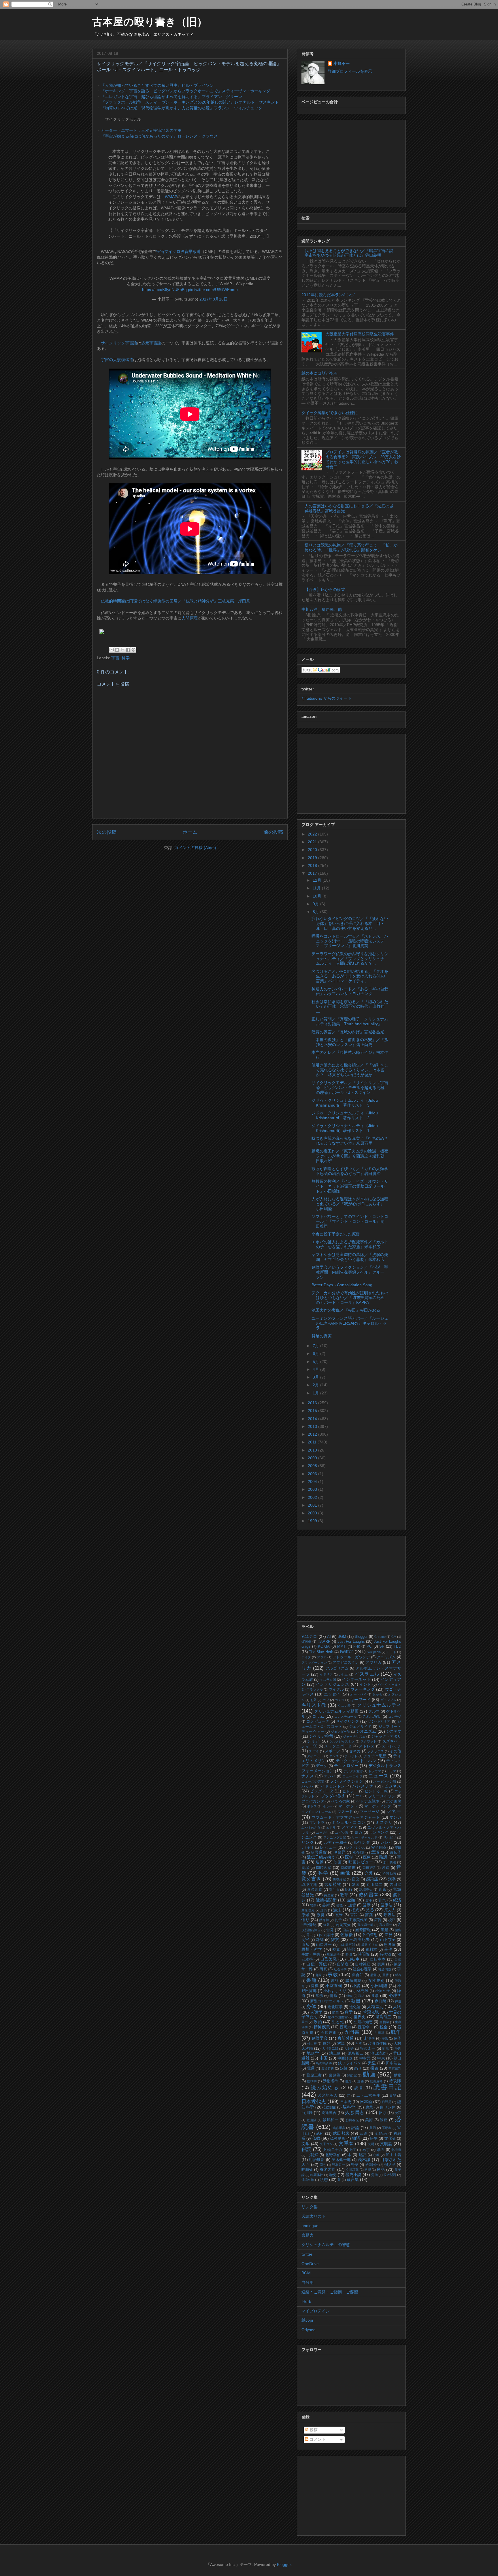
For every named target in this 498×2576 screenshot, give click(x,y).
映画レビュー (361, 1862)
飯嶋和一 (331, 2120)
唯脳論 (307, 2170)
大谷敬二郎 (330, 2049)
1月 (316, 1393)
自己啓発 (329, 1959)
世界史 (360, 2017)
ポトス (312, 1806)
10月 (318, 896)
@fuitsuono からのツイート (327, 698)
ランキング (379, 1833)
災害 (305, 1940)
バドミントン (333, 1786)
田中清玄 (394, 2063)
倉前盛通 (346, 2038)
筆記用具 (339, 2128)
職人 (362, 1996)
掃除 (385, 2038)
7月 (316, 1346)
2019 (313, 858)
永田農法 (389, 1862)
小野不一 (342, 63)
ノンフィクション (347, 1781)
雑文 (335, 1939)
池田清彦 (378, 2053)
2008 (313, 1466)
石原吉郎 (329, 2033)
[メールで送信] (112, 650)
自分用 (308, 2282)
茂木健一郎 (341, 2160)
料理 (368, 2170)
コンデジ (395, 1717)
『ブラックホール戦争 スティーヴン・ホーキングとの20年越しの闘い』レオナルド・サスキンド (190, 102)
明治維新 (317, 2160)
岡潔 (305, 1868)
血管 (352, 1905)
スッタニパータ (338, 1746)
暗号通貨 (319, 1852)
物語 (356, 2138)
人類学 (316, 2012)
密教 (377, 2155)
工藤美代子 (358, 1920)
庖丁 (366, 2150)
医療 (367, 1857)
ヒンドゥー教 (376, 1791)
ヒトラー (350, 1791)
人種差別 (375, 2007)
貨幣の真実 (322, 1336)
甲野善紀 (309, 1925)
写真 (323, 1969)
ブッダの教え (333, 1796)
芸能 (339, 1905)
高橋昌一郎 (365, 1925)
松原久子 (383, 1991)
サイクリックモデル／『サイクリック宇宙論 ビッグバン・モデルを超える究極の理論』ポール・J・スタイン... (350, 1088)
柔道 (373, 1975)
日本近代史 (314, 2101)
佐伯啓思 (370, 1935)
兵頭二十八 (333, 2150)
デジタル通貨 (353, 1771)
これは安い (372, 1717)
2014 (313, 1419)
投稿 (313, 2430)
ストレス (367, 1746)
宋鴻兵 (369, 2038)
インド (365, 1685)
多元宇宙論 (151, 343)
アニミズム (386, 1657)
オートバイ (358, 1694)
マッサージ (370, 1812)
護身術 (324, 1920)
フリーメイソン (382, 1796)
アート (391, 1652)
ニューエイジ (352, 1776)
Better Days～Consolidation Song (342, 1285)
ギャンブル (388, 1700)
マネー (394, 1811)
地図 (398, 2049)
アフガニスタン (346, 1663)
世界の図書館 (338, 2017)
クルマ (374, 1711)
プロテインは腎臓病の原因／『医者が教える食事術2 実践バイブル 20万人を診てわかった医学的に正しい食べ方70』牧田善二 (363, 459)
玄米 (339, 1915)
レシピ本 (308, 1847)
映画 (338, 1862)
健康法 (386, 1905)
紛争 (374, 2138)
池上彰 (335, 2053)
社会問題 (385, 1969)
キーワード (360, 1700)
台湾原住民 (377, 2044)
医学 (349, 1857)
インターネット (356, 1679)
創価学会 (320, 2038)
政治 (318, 2022)
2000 (313, 1513)
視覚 (336, 1950)
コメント (317, 2439)
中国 (324, 2058)
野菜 (355, 2165)
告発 (330, 1930)
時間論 (364, 1954)
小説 (356, 1986)
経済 (397, 1900)
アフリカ (373, 1662)
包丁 (353, 2150)
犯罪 (398, 2113)
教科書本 (369, 1895)
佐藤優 (346, 1935)
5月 (316, 1362)
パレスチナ (363, 1786)
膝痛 (384, 2120)
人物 (397, 2007)
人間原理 (190, 618)
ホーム (190, 832)
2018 (313, 865)
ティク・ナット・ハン (356, 1761)
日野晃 (387, 2102)
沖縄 (386, 1868)
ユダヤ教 (342, 1833)
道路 (361, 2081)
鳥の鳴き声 (324, 2063)
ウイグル (336, 1689)
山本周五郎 (347, 1945)
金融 (351, 1900)
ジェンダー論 (341, 1732)
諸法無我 (353, 1981)
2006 (313, 1474)
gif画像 (306, 1642)
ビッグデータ (322, 1791)
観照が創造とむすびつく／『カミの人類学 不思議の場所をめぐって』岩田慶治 (352, 1171)
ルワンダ (362, 1842)
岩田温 (396, 1885)
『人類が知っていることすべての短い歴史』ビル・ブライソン (157, 85)
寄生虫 (334, 1890)
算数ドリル (370, 1945)
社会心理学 (362, 1969)
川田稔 (380, 2033)
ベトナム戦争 (368, 1801)
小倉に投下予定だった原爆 (336, 1234)
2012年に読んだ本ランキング (328, 295)
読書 (359, 2088)
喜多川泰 (315, 1890)
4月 (316, 1369)
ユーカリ (323, 1833)
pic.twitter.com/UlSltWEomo (213, 290)
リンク (308, 1842)
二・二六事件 (368, 2096)
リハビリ (390, 1837)
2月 (316, 1385)
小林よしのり (335, 1991)
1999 (313, 1521)
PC (369, 1646)
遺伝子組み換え (321, 1857)
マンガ (395, 1818)
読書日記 (387, 2087)
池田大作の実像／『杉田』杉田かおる (346, 1310)
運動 (320, 1862)
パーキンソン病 (385, 1781)
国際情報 (363, 1930)
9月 (316, 904)
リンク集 (310, 2207)
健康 (367, 1905)
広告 (378, 1920)
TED (397, 1646)
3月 (316, 1377)
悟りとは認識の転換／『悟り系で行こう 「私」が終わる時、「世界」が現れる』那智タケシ (351, 548)
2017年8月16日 (214, 299)
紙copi (307, 2320)
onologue (310, 2226)
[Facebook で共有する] (128, 650)
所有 (398, 1975)
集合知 (358, 1975)
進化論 (355, 2007)
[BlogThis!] (117, 650)
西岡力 (345, 2027)
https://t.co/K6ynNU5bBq (164, 290)
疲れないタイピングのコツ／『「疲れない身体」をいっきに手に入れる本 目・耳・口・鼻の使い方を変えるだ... (350, 923)
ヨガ (358, 1833)
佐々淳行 (326, 1935)
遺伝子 (395, 1852)
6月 (316, 1353)
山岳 (305, 1945)
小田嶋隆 (379, 1986)
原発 (321, 1915)
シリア (313, 1741)
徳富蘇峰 (377, 2081)
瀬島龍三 (383, 2017)
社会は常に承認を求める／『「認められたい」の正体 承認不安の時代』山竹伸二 (350, 1007)
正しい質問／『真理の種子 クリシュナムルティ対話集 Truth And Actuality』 (350, 1021)
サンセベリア (379, 1721)
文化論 (390, 2138)
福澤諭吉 (381, 2134)
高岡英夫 (343, 1925)
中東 (381, 2058)
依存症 (358, 1852)
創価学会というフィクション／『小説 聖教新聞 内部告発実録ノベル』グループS (350, 1272)
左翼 (388, 1935)
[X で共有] (122, 650)
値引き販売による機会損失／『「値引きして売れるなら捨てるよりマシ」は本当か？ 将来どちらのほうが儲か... (350, 1070)
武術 (320, 2134)
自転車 (354, 1959)
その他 (395, 1751)
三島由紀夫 (360, 1939)
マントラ (317, 1823)
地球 (385, 2049)
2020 (313, 850)
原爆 (305, 1915)
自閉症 (343, 1964)
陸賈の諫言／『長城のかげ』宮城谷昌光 (348, 1032)
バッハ (308, 1786)
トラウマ (375, 1771)
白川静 (307, 2113)
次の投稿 (107, 832)
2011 (313, 1442)
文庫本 (346, 2144)
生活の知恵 (363, 2022)
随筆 (335, 2012)
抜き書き (355, 2112)
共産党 (329, 1895)
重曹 (386, 1975)
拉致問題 (390, 2175)
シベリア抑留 (321, 1736)
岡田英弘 (369, 1868)
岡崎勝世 (348, 1868)
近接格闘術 (326, 1900)
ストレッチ (391, 1746)
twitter (346, 1652)
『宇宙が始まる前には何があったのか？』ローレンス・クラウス (159, 136)
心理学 (395, 1995)
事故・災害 (311, 1954)
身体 (311, 2007)
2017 (313, 873)
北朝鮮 (313, 2155)
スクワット (369, 1741)
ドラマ (392, 1771)
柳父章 (390, 2165)
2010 (313, 1450)
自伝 (398, 1959)
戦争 (396, 2032)
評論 (355, 2128)
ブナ (359, 1796)
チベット (351, 1756)
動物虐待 (330, 2081)
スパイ (314, 1751)
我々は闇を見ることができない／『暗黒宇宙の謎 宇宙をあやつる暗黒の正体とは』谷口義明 (351, 253)
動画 (369, 2074)
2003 (313, 1489)
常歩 (319, 1996)
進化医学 (335, 2007)
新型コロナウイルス (327, 2001)
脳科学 (349, 2107)
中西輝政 (345, 2058)
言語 (354, 1915)
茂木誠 (364, 2160)
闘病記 (352, 2075)
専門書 (352, 2032)
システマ (394, 1732)
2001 (313, 1505)
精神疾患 (322, 2027)
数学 (349, 2012)
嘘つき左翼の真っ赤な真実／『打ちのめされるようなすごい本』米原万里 (350, 1141)
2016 (313, 1403)
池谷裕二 (356, 2053)
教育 (344, 1895)
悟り (305, 1920)
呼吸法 (389, 1915)
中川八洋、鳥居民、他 (322, 609)
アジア (322, 1657)
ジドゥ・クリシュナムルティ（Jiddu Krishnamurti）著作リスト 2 (345, 1115)
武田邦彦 (341, 2133)
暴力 (381, 2150)
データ (322, 1766)
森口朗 (380, 2001)
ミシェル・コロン (349, 1822)
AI (329, 1637)
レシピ (386, 1842)
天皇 (372, 2063)
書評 (335, 1981)
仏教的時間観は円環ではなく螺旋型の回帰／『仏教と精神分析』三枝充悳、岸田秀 (176, 601)
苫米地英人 (328, 2096)
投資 (374, 2068)
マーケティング (378, 1806)
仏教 (316, 2138)
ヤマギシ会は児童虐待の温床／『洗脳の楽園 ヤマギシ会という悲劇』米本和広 (350, 1257)
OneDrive (310, 2264)
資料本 (371, 1950)
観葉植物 (333, 1884)
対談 (341, 2043)
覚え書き (311, 1879)
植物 (349, 1996)
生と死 (338, 2022)
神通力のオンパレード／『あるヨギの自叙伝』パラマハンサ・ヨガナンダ (350, 991)
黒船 (384, 1930)
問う (323, 2165)
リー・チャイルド (365, 1837)
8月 (316, 912)
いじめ (344, 1674)
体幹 (327, 2044)
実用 (381, 1964)
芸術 (326, 1905)
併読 (306, 2149)
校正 (392, 1920)
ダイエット (315, 1756)
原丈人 (390, 1910)
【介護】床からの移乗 (325, 589)
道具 (348, 2081)
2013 (313, 1426)
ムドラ (331, 1828)
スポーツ (332, 1751)
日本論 (366, 2102)
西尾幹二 (365, 2027)
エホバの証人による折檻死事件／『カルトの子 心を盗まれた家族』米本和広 (350, 1244)
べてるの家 (340, 1801)
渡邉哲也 (328, 2068)
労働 (374, 2175)
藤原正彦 (314, 2075)
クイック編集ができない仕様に (330, 413)
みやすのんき (311, 1828)
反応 (382, 2113)
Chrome (380, 1637)
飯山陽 (312, 2120)
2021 (313, 842)
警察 (313, 1905)
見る (370, 1910)
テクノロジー (346, 1766)
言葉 (369, 1915)
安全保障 (379, 1847)
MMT (342, 1646)
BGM (342, 1637)
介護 (369, 1873)
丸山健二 (375, 1885)
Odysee (309, 2330)
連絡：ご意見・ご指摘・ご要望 (330, 2292)
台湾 (359, 2044)
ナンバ (330, 1776)
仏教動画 (338, 2138)
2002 (313, 1497)
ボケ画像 (394, 1801)
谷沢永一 (368, 2049)
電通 (311, 2068)
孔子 (338, 1920)
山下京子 (388, 1940)
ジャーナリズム (354, 1736)
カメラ (340, 1700)
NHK (357, 1646)
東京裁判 (395, 2068)
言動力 (308, 2235)
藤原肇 (334, 2075)
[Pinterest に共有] (133, 650)
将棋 (315, 1986)
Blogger (361, 1637)
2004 (313, 1482)
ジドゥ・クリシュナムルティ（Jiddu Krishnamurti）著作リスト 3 (345, 1103)
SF (382, 1646)
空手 (369, 1900)
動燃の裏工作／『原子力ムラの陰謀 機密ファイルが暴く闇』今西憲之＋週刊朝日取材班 (350, 1156)
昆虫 (310, 1935)
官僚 (355, 1879)
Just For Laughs (351, 1642)
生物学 (384, 2022)
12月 (318, 880)
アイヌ (306, 1657)
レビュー (328, 1847)
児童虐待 (333, 1954)
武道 (364, 2134)
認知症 (330, 2107)
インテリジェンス (333, 1684)
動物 (397, 2075)
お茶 (314, 1700)
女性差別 (376, 1980)
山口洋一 (324, 1945)
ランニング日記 (335, 1837)
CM (394, 1637)
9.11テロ (309, 1636)
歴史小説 (353, 2175)
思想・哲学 (312, 1949)
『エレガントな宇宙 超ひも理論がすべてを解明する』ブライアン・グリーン (171, 97)
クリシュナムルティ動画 (336, 1711)
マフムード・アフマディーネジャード (346, 1818)
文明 (371, 2144)
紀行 (349, 1890)
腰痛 (398, 1930)
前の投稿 (273, 832)
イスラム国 (328, 1680)
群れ (382, 1900)
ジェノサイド (360, 1727)
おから (378, 1694)
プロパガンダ (313, 1801)
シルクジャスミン (342, 1741)
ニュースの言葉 (313, 1781)
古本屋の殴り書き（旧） (150, 22)
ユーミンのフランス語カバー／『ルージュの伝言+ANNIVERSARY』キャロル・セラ (350, 1323)
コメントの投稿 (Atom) (195, 848)
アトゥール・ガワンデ (351, 1657)
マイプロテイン (316, 2311)
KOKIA (324, 1646)
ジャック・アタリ (386, 1736)
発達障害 (329, 2113)
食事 (375, 1995)
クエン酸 (344, 1706)
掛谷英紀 (339, 1879)
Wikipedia (374, 1652)
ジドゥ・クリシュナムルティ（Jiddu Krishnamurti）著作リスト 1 (345, 1128)
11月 (317, 888)
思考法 (390, 1945)
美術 (369, 2120)
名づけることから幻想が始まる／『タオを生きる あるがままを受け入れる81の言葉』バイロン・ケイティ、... (350, 976)
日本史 (346, 2102)
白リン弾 (388, 2107)
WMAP (171, 197)
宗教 (333, 1975)
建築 (324, 1910)
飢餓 (382, 1890)
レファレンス (356, 1847)
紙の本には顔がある (320, 373)
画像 (345, 1873)
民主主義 (394, 2155)
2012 (313, 1434)
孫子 (397, 2038)
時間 (349, 1954)
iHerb (306, 2301)
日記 (393, 2096)
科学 (126, 658)
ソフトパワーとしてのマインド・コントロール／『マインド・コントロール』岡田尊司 (350, 1221)
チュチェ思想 (375, 1756)
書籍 (311, 1980)
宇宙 (115, 658)
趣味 (319, 1975)
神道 (398, 2001)
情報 (333, 1996)
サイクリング (347, 1721)
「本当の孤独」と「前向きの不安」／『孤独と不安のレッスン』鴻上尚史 (350, 1042)
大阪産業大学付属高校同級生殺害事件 (360, 334)
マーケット (348, 1806)
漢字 (392, 1879)
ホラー (328, 1806)
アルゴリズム (337, 1668)
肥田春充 (352, 2120)
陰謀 (383, 1857)
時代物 (385, 1954)
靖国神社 (372, 2165)
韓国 (356, 1885)
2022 (313, 834)
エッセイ (332, 1694)
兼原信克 (308, 1910)
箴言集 (353, 2179)
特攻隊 (395, 2081)
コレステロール (346, 1717)
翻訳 (362, 2155)
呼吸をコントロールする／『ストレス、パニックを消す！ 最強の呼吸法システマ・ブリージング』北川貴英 (350, 941)
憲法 (337, 1910)
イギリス (326, 1674)
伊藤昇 (339, 1852)
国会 (346, 1930)
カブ (326, 1700)
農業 (369, 2107)
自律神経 (363, 1964)
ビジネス (393, 1786)
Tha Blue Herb (321, 1652)
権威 (355, 1910)
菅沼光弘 (371, 2012)
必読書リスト (314, 2216)
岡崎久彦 (324, 1868)
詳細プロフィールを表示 (350, 71)
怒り (358, 2068)
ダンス (334, 1756)
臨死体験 (317, 2175)
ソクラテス (376, 1751)
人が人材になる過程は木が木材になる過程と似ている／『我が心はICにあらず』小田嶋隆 (350, 1204)
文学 (306, 2144)
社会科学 (341, 1969)
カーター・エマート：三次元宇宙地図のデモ (141, 130)
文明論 (386, 2144)
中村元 (365, 2058)
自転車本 (378, 1959)
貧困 (373, 2128)
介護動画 (390, 1873)
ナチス (308, 1776)
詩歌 (351, 1949)
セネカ (355, 1751)
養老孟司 (328, 2169)
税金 (384, 2027)
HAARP (324, 1642)
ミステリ (384, 1822)
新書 (356, 2001)
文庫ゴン (326, 2144)
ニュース (378, 1776)
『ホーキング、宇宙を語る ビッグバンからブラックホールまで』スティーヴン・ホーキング (186, 91)
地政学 (313, 2053)
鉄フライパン (350, 2063)
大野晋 (349, 2049)
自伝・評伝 (317, 1964)
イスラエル (367, 1674)
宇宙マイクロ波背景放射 (178, 251)
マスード (345, 1812)
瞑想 (324, 2179)
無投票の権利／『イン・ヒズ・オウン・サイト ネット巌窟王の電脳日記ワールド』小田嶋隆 (350, 1186)
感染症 (372, 1879)
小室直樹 (334, 1986)
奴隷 (344, 2068)
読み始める (325, 2088)
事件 (388, 1949)
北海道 (396, 2150)
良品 (381, 2169)
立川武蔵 (352, 2170)
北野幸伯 (333, 2155)
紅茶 (327, 1925)
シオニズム (366, 1731)
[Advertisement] (351, 162)
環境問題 (309, 1885)
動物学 (312, 2081)
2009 (313, 1458)
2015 (313, 1411)
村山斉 (312, 2044)
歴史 (333, 2175)
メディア (350, 1827)
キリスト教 (314, 1705)
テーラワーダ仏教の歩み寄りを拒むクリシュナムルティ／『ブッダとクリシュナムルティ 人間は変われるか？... (350, 959)
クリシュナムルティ (379, 1705)
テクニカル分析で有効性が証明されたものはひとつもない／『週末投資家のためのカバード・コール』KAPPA (350, 1298)
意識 (375, 1852)
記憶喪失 (366, 1890)
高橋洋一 (386, 1925)
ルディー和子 (335, 1843)
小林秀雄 (361, 1991)
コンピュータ (318, 1721)
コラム (318, 1716)
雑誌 (320, 1940)
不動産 (387, 2128)
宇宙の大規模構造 (117, 360)
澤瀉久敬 (308, 2180)
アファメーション (314, 1663)
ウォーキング (363, 1689)
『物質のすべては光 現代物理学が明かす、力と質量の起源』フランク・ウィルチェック (182, 108)
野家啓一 (338, 2165)
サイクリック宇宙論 (119, 343)
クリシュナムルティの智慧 (326, 2245)
